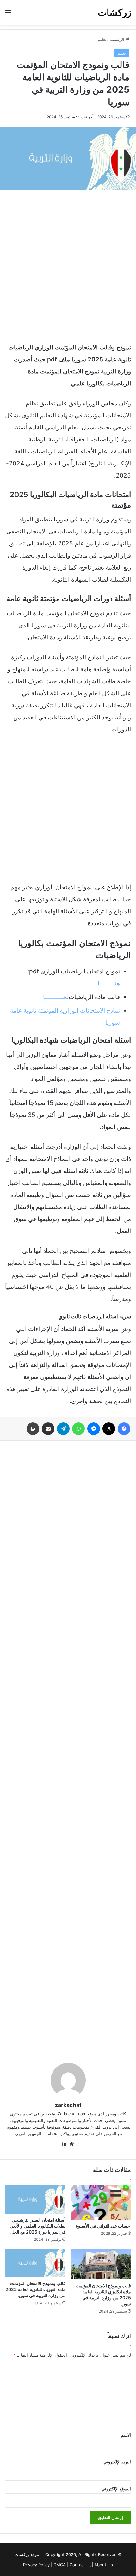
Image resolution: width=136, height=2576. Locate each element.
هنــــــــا (109, 983)
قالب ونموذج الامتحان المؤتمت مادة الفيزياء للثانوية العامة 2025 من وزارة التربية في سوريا (35, 2289)
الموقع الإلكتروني (116, 2489)
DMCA (60, 2565)
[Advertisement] (68, 264)
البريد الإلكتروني (117, 2462)
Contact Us (81, 2565)
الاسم (126, 2435)
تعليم (102, 39)
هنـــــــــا (55, 997)
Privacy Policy (36, 2565)
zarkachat (68, 2105)
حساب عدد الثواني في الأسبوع (103, 2226)
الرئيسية (118, 39)
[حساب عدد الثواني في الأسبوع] (101, 2203)
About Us (104, 2565)
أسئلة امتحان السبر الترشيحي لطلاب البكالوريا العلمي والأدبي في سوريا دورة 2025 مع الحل (38, 2226)
